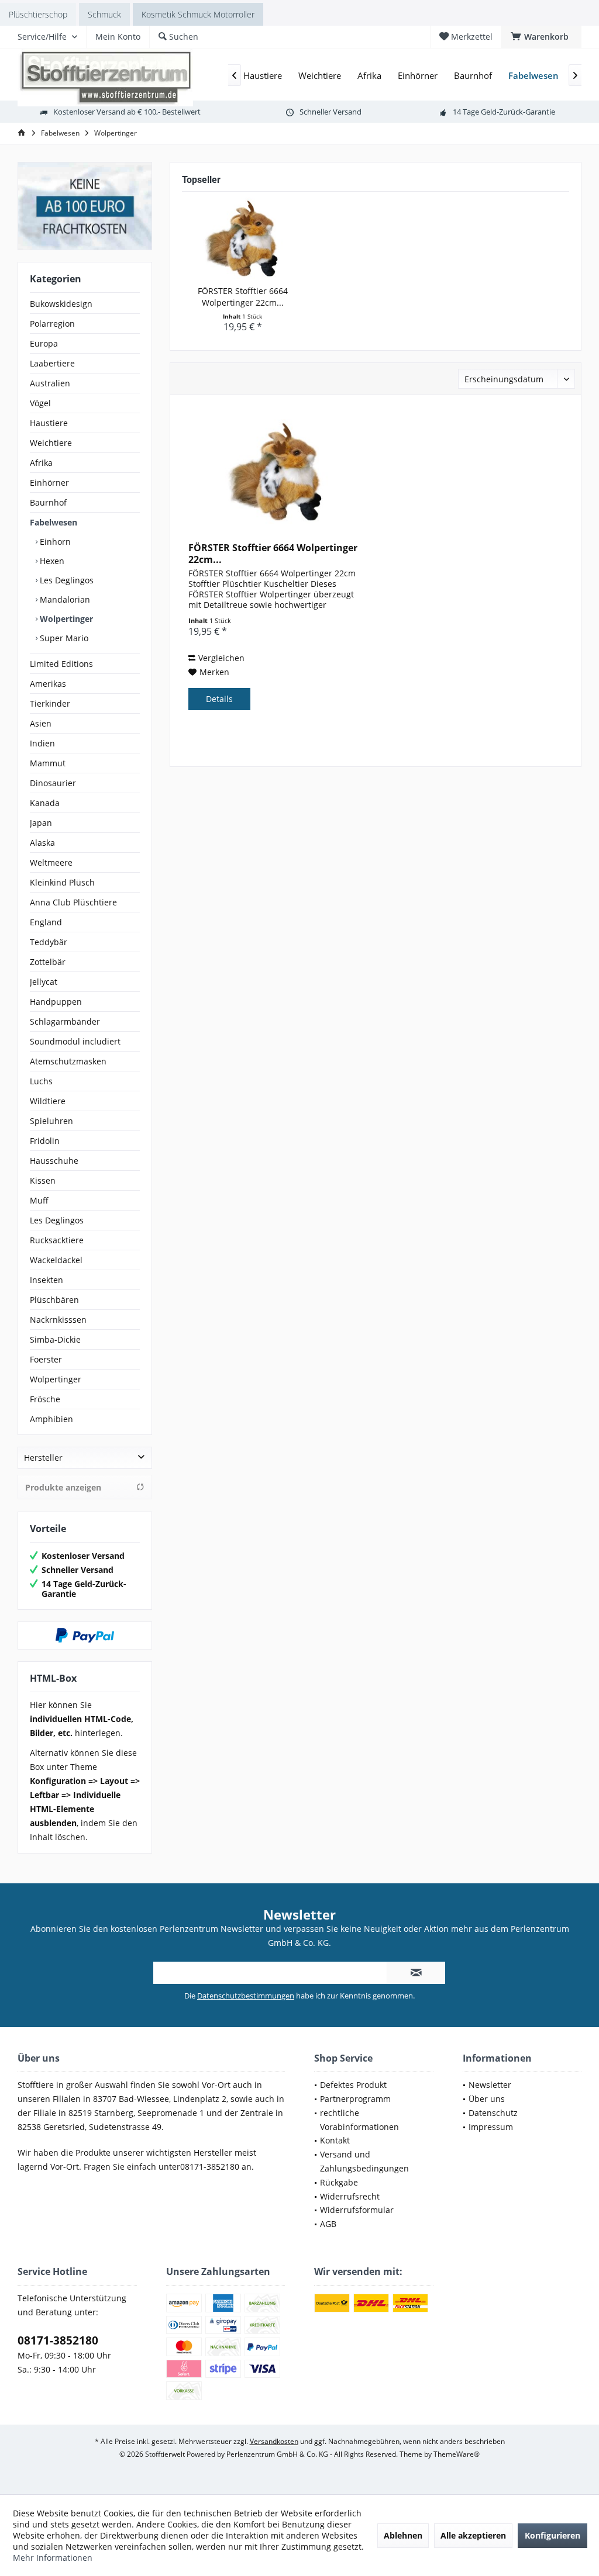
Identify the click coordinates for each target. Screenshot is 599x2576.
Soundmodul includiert (75, 1041)
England (46, 922)
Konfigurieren (552, 2535)
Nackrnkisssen (58, 1320)
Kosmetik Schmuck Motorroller (198, 14)
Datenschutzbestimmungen (246, 1996)
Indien (42, 743)
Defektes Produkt (353, 2085)
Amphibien (51, 1419)
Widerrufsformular (357, 2210)
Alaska (42, 843)
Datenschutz (493, 2113)
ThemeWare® (457, 2454)
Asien (41, 723)
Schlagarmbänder (65, 1021)
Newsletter (490, 2085)
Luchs (41, 1081)
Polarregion (52, 324)
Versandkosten (274, 2441)
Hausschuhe (54, 1161)
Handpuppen (56, 1002)
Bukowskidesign (61, 304)
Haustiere (49, 423)
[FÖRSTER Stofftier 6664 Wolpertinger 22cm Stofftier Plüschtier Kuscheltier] (242, 238)
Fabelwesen (54, 522)
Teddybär (49, 942)
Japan (41, 823)
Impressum (491, 2127)
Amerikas (48, 684)
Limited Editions (61, 664)
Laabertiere (52, 363)
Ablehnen (403, 2535)
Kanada (45, 803)
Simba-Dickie (55, 1339)
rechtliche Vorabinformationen (359, 2120)
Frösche (45, 1399)
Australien (50, 383)
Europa (44, 343)
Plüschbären (54, 1300)
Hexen (51, 561)
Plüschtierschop (38, 14)
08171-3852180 (58, 2340)
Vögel (40, 403)
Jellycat (44, 982)
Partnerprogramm (355, 2099)
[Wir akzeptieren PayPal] (85, 1635)
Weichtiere (51, 443)
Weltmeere (51, 862)
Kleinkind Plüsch (62, 882)
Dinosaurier (53, 783)
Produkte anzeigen (63, 1487)
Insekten (47, 1280)
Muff (39, 1200)
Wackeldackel (56, 1260)
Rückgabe (339, 2182)
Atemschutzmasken (68, 1061)
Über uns (487, 2099)
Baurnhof (48, 502)
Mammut (48, 763)
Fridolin (45, 1141)
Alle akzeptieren (473, 2535)
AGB (328, 2224)
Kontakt (335, 2140)
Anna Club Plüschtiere (73, 902)
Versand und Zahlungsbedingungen (364, 2161)
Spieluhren (51, 1121)
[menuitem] (541, 37)
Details (219, 699)
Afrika (41, 463)
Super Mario (63, 638)
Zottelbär (48, 962)
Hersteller (43, 1458)
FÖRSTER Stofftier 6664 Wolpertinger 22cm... (243, 297)
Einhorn (54, 542)
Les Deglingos (66, 580)
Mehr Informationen (53, 2558)
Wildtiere (48, 1101)
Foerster (46, 1359)
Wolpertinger (65, 619)
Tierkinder (50, 703)
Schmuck (104, 14)
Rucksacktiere (57, 1240)
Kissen (43, 1180)
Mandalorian (64, 599)
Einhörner (49, 483)
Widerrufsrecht (350, 2196)
